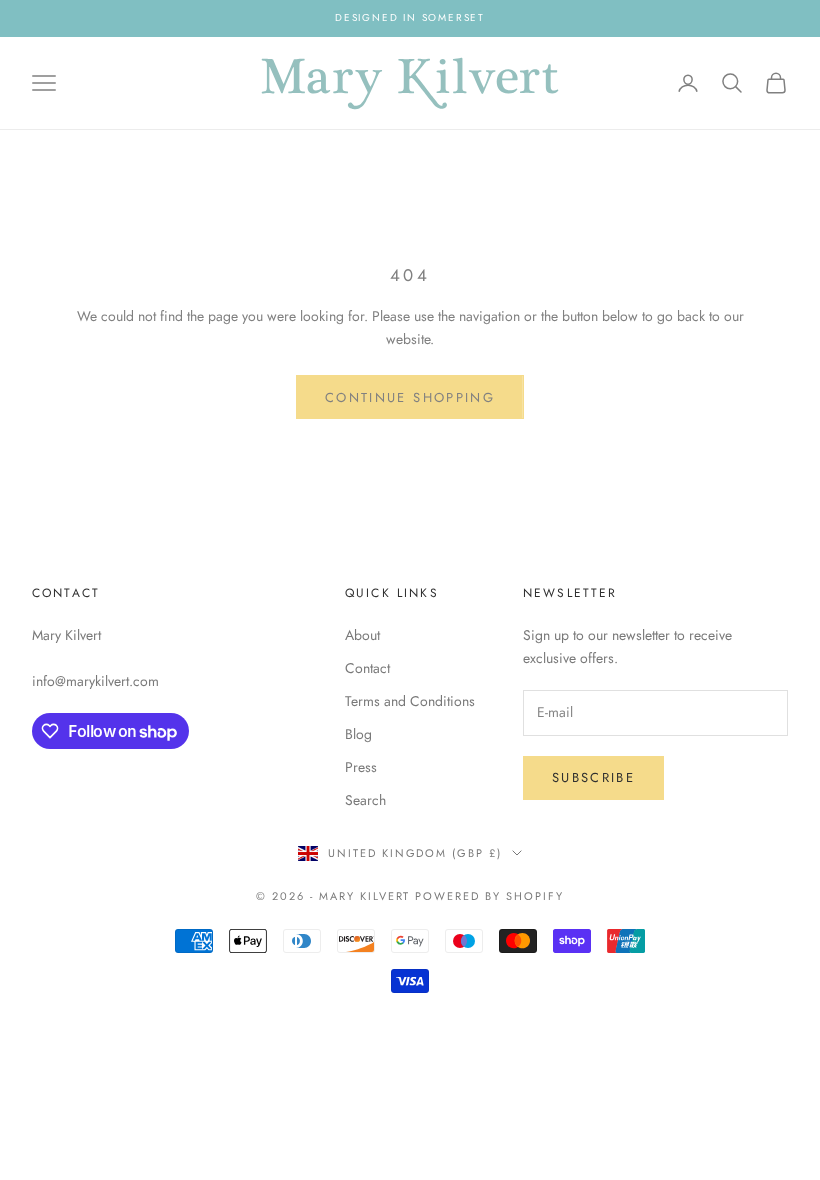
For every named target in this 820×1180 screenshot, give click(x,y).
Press (361, 767)
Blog (358, 734)
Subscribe (593, 777)
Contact (367, 668)
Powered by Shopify (489, 896)
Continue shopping (410, 397)
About (362, 635)
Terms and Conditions (410, 701)
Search (365, 800)
